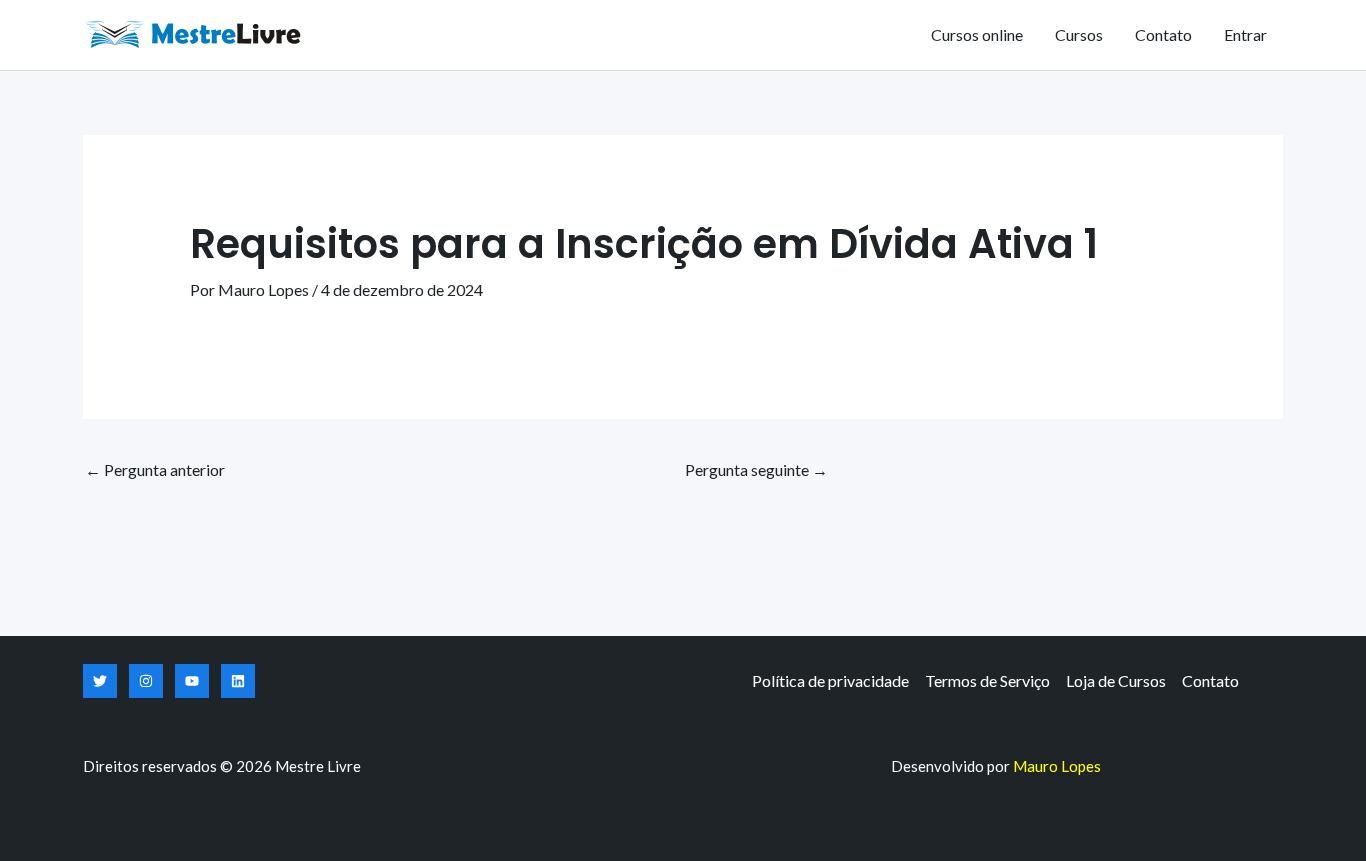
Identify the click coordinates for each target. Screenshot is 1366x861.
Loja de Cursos (1116, 680)
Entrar (1245, 34)
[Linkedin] (238, 681)
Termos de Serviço (987, 680)
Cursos (1079, 34)
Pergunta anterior (155, 469)
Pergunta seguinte (756, 469)
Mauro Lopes (1057, 766)
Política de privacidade (830, 680)
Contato (1163, 34)
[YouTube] (192, 681)
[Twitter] (100, 681)
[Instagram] (146, 681)
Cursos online (977, 34)
